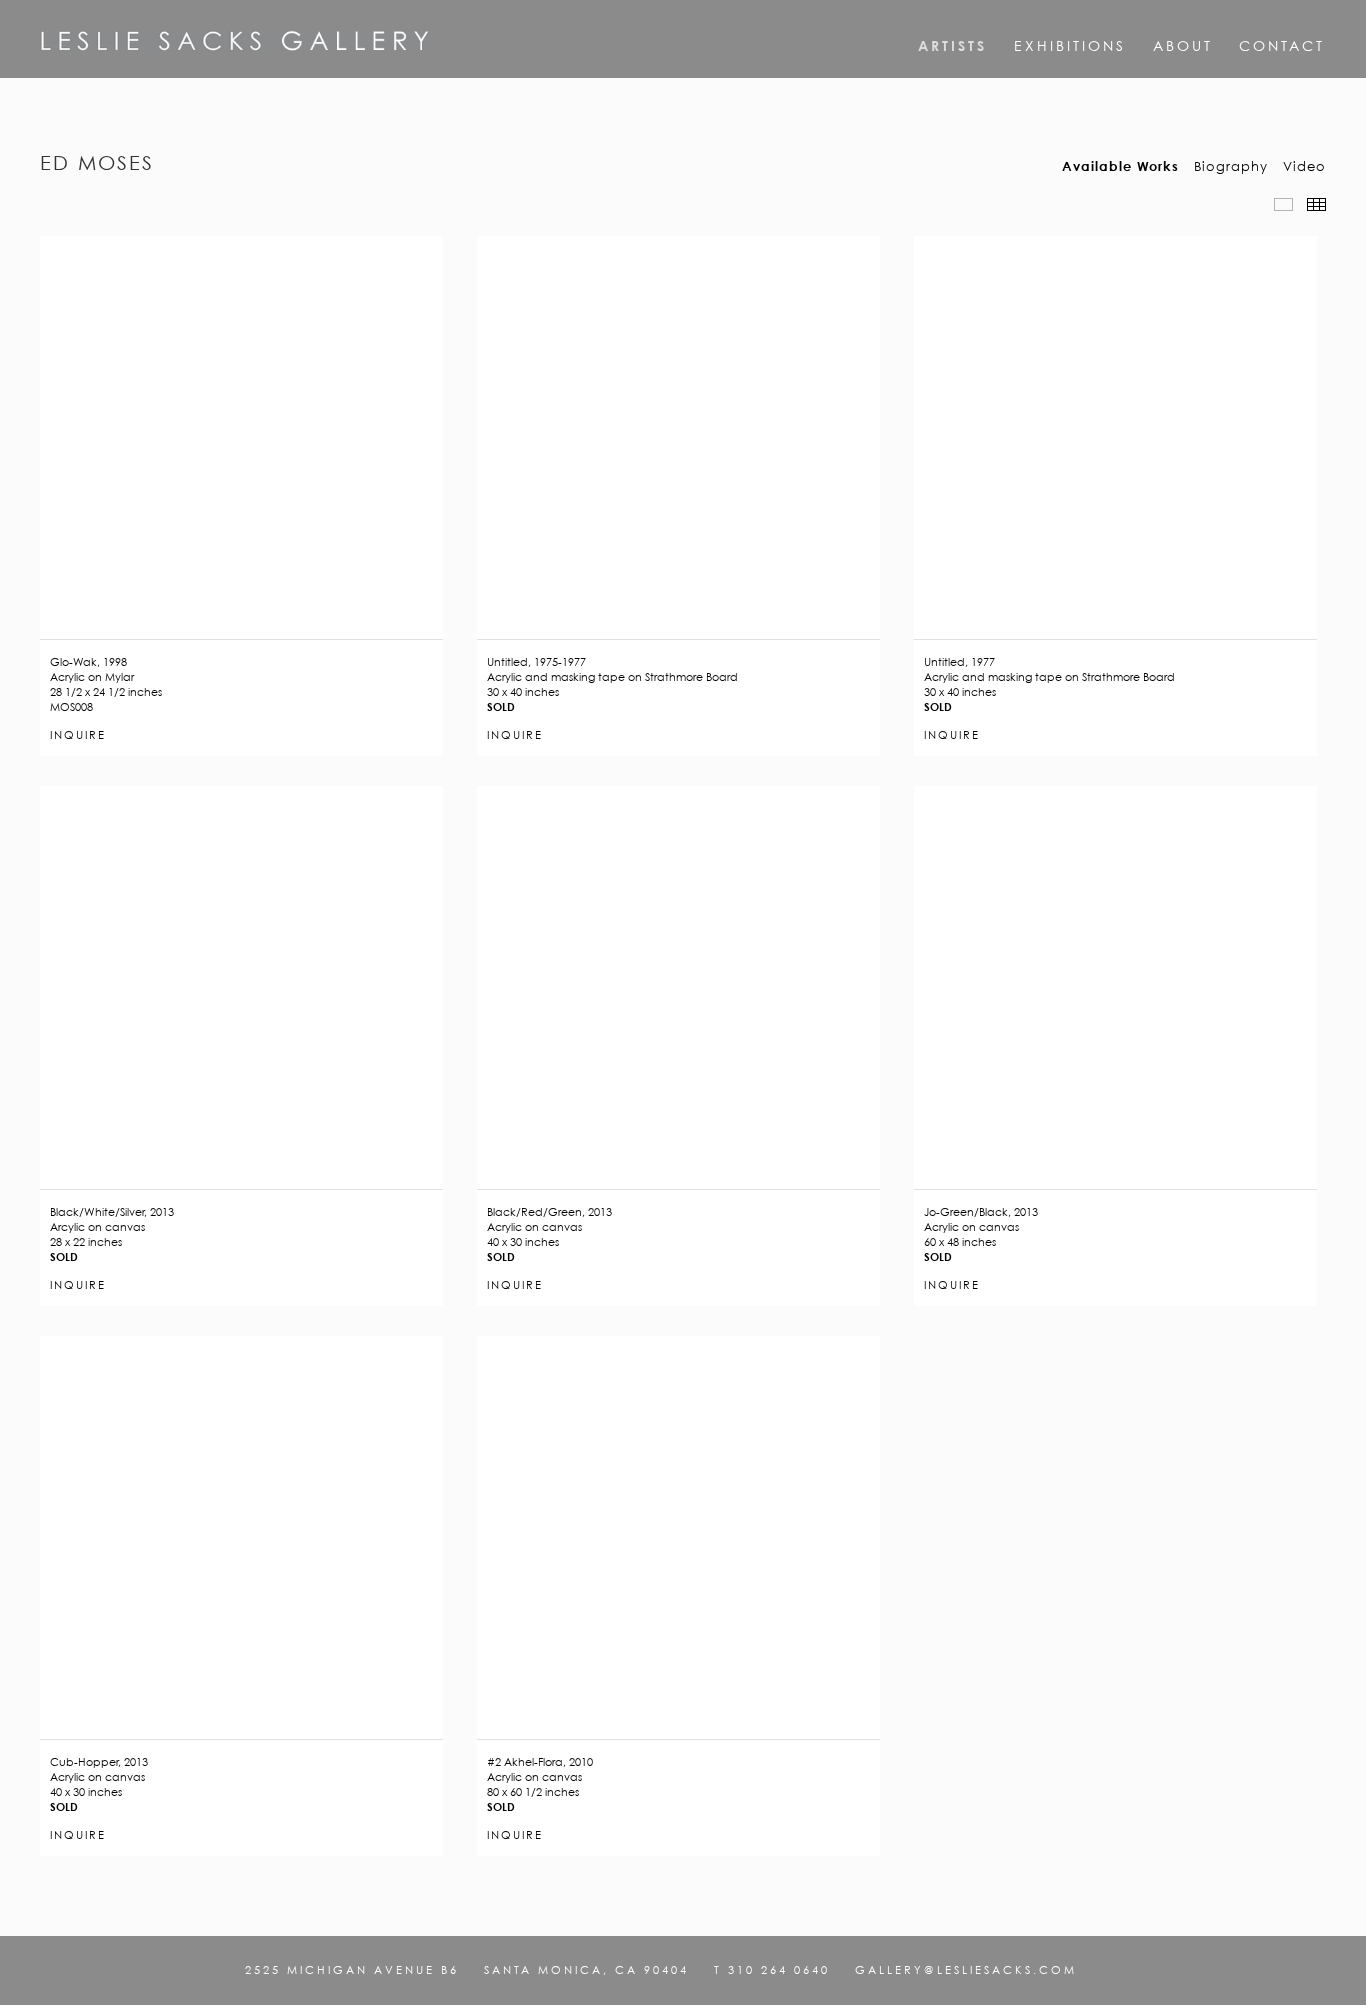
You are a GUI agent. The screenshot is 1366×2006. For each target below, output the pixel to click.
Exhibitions (1070, 45)
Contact (1282, 45)
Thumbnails (1316, 204)
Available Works (1120, 166)
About (1183, 45)
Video (1304, 166)
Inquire (78, 736)
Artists (952, 45)
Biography (1231, 166)
